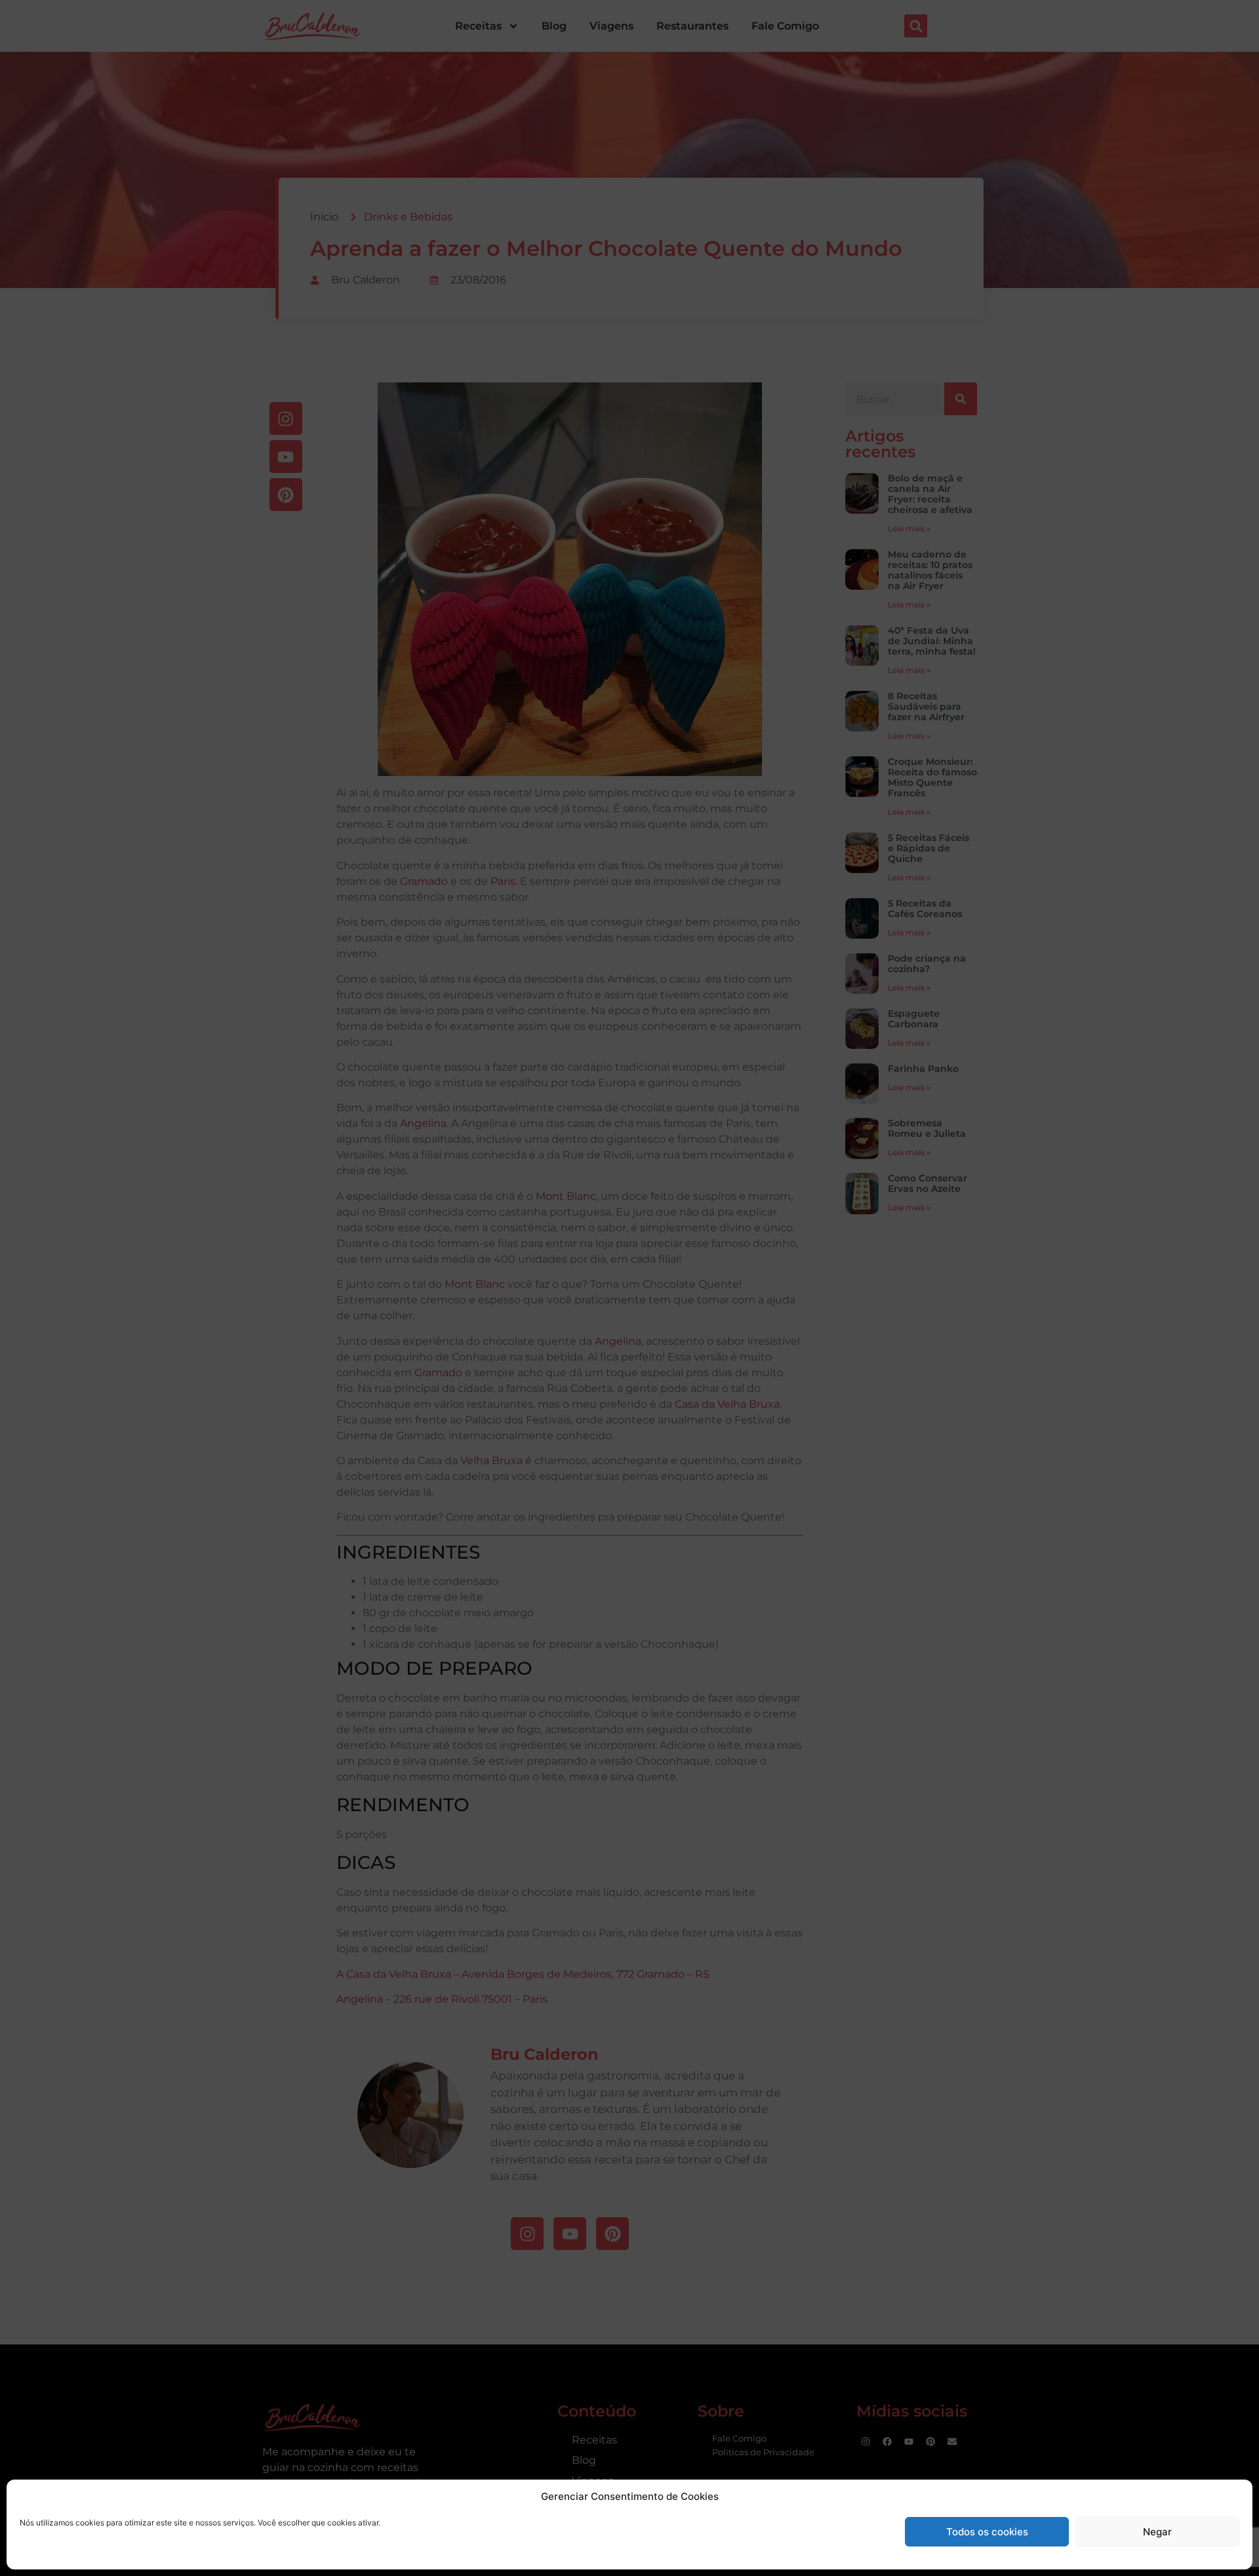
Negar (1157, 2532)
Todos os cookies (987, 2532)
